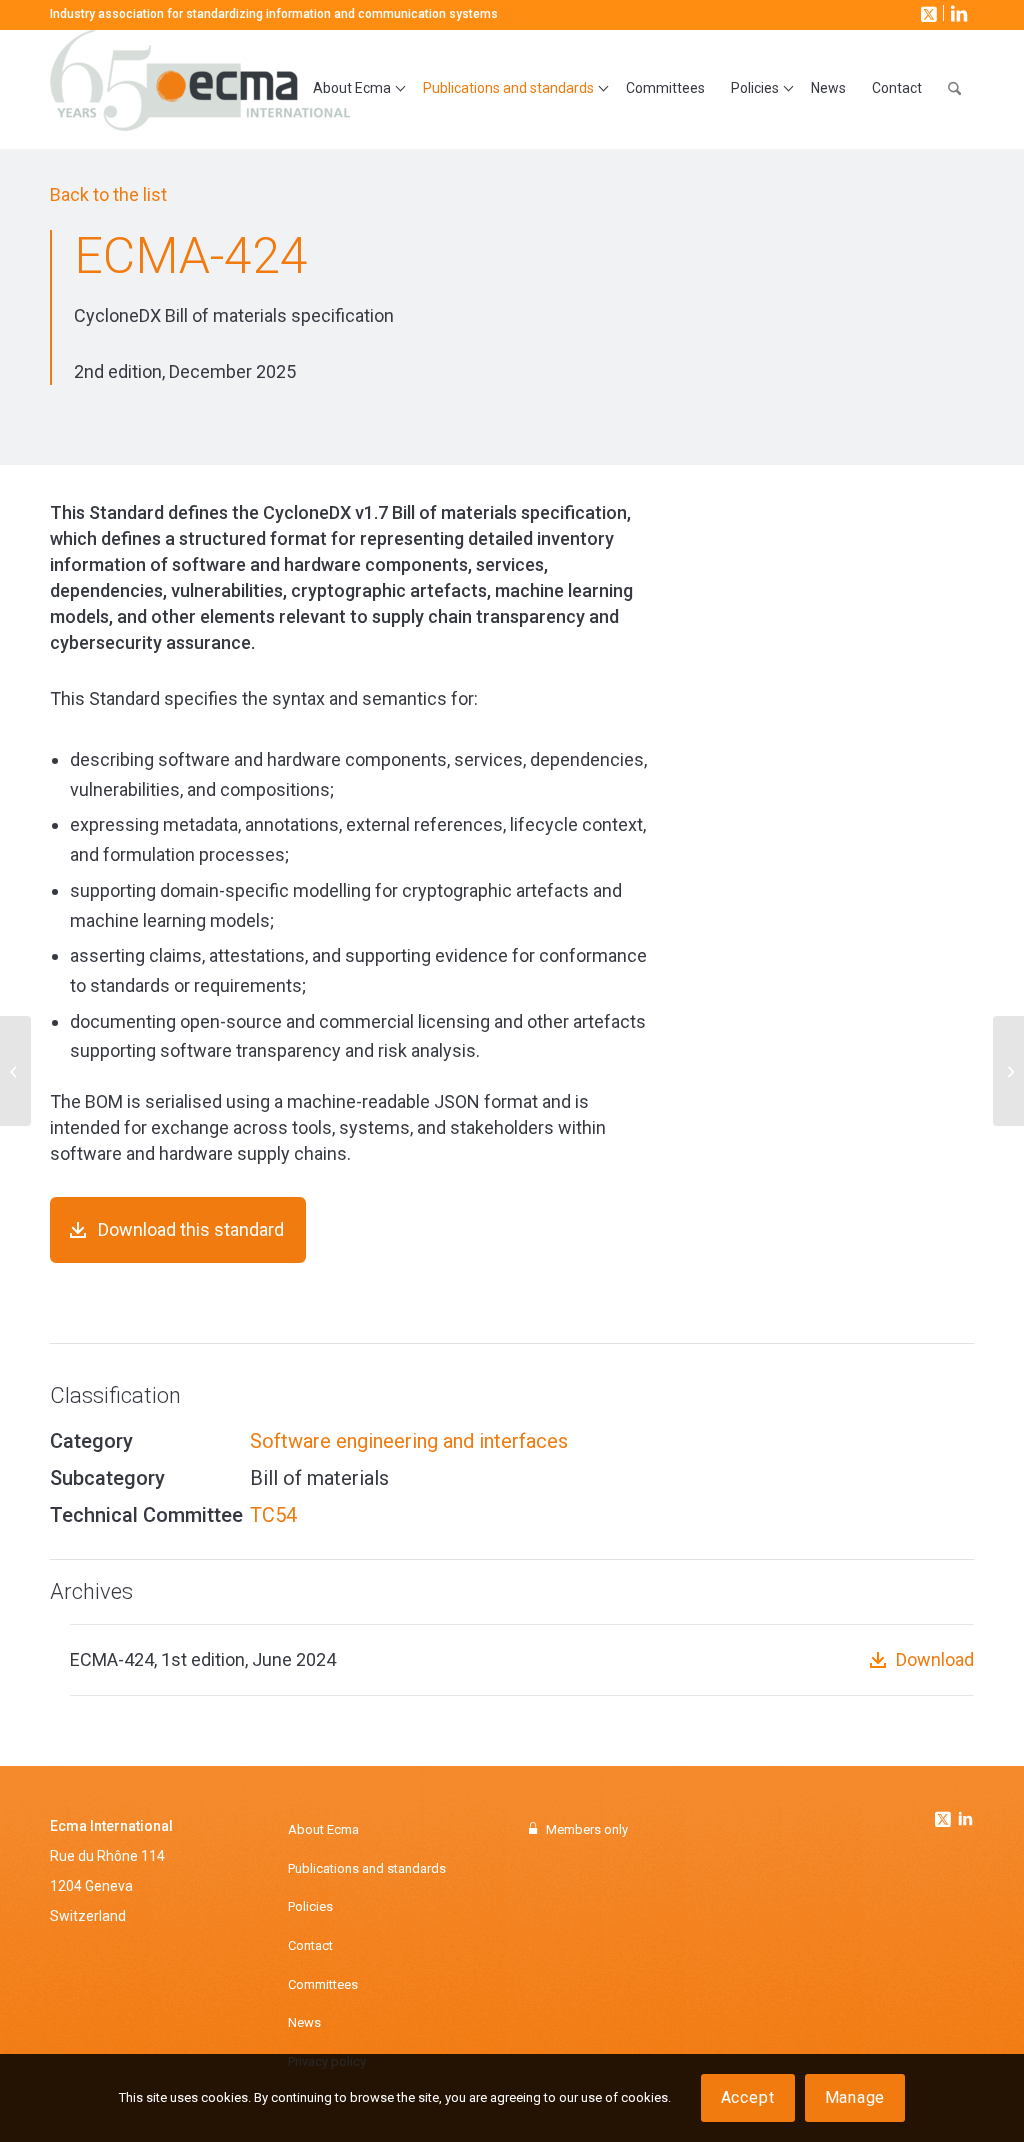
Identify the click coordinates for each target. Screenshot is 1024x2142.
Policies (310, 1906)
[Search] (954, 89)
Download (935, 1659)
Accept (748, 2097)
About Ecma (323, 1829)
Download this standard (191, 1229)
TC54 (273, 1515)
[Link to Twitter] (945, 1814)
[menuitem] (355, 89)
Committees (323, 1984)
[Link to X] (927, 13)
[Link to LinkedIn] (957, 13)
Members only (587, 1829)
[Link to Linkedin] (965, 1821)
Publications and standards (367, 1868)
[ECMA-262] (15, 1071)
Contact (310, 1945)
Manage (855, 2097)
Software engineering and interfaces (409, 1441)
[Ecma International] (200, 89)
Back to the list (108, 194)
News (304, 2022)
